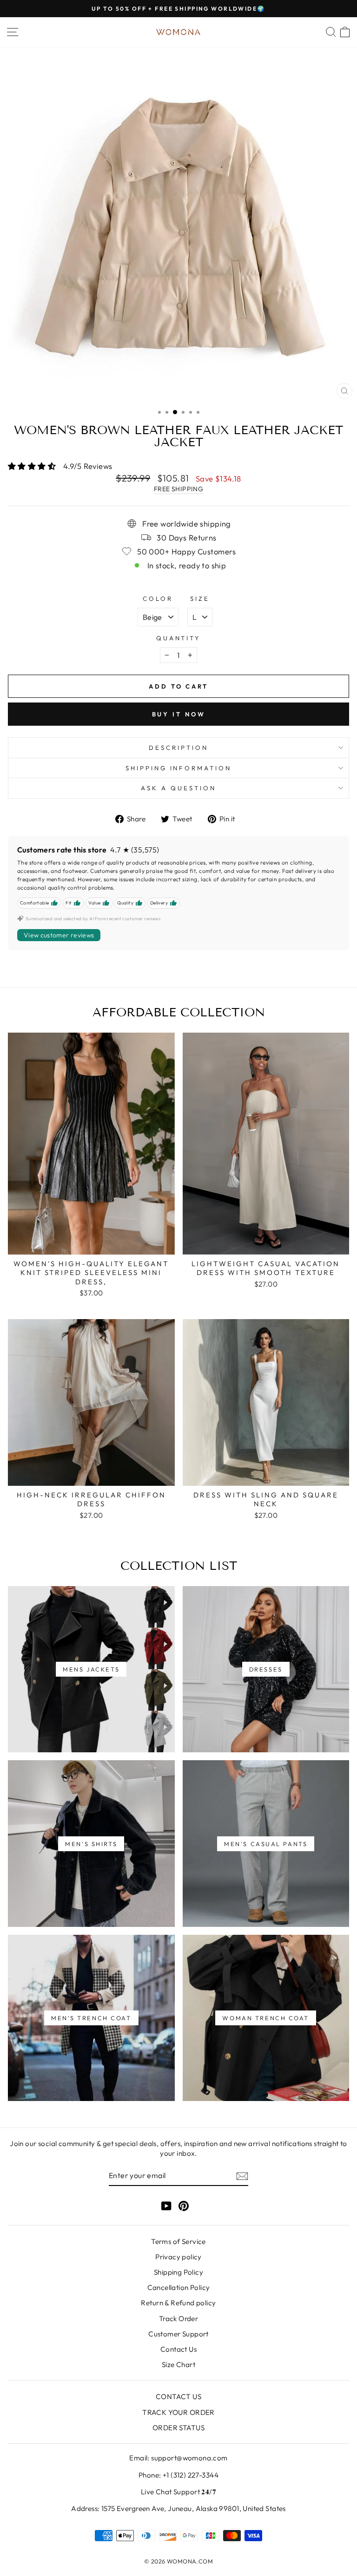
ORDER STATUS (178, 2428)
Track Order (179, 2319)
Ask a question (178, 788)
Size (200, 598)
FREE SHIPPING (178, 489)
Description (178, 748)
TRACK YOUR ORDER (178, 2412)
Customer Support (178, 2334)
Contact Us (178, 2349)
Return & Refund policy (178, 2303)
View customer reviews (59, 935)
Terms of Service (178, 2241)
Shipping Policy (178, 2272)
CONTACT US (178, 2397)
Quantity (179, 638)
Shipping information (179, 768)
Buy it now (179, 714)
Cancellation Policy (179, 2287)
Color (158, 598)
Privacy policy (178, 2257)
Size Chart (178, 2365)
